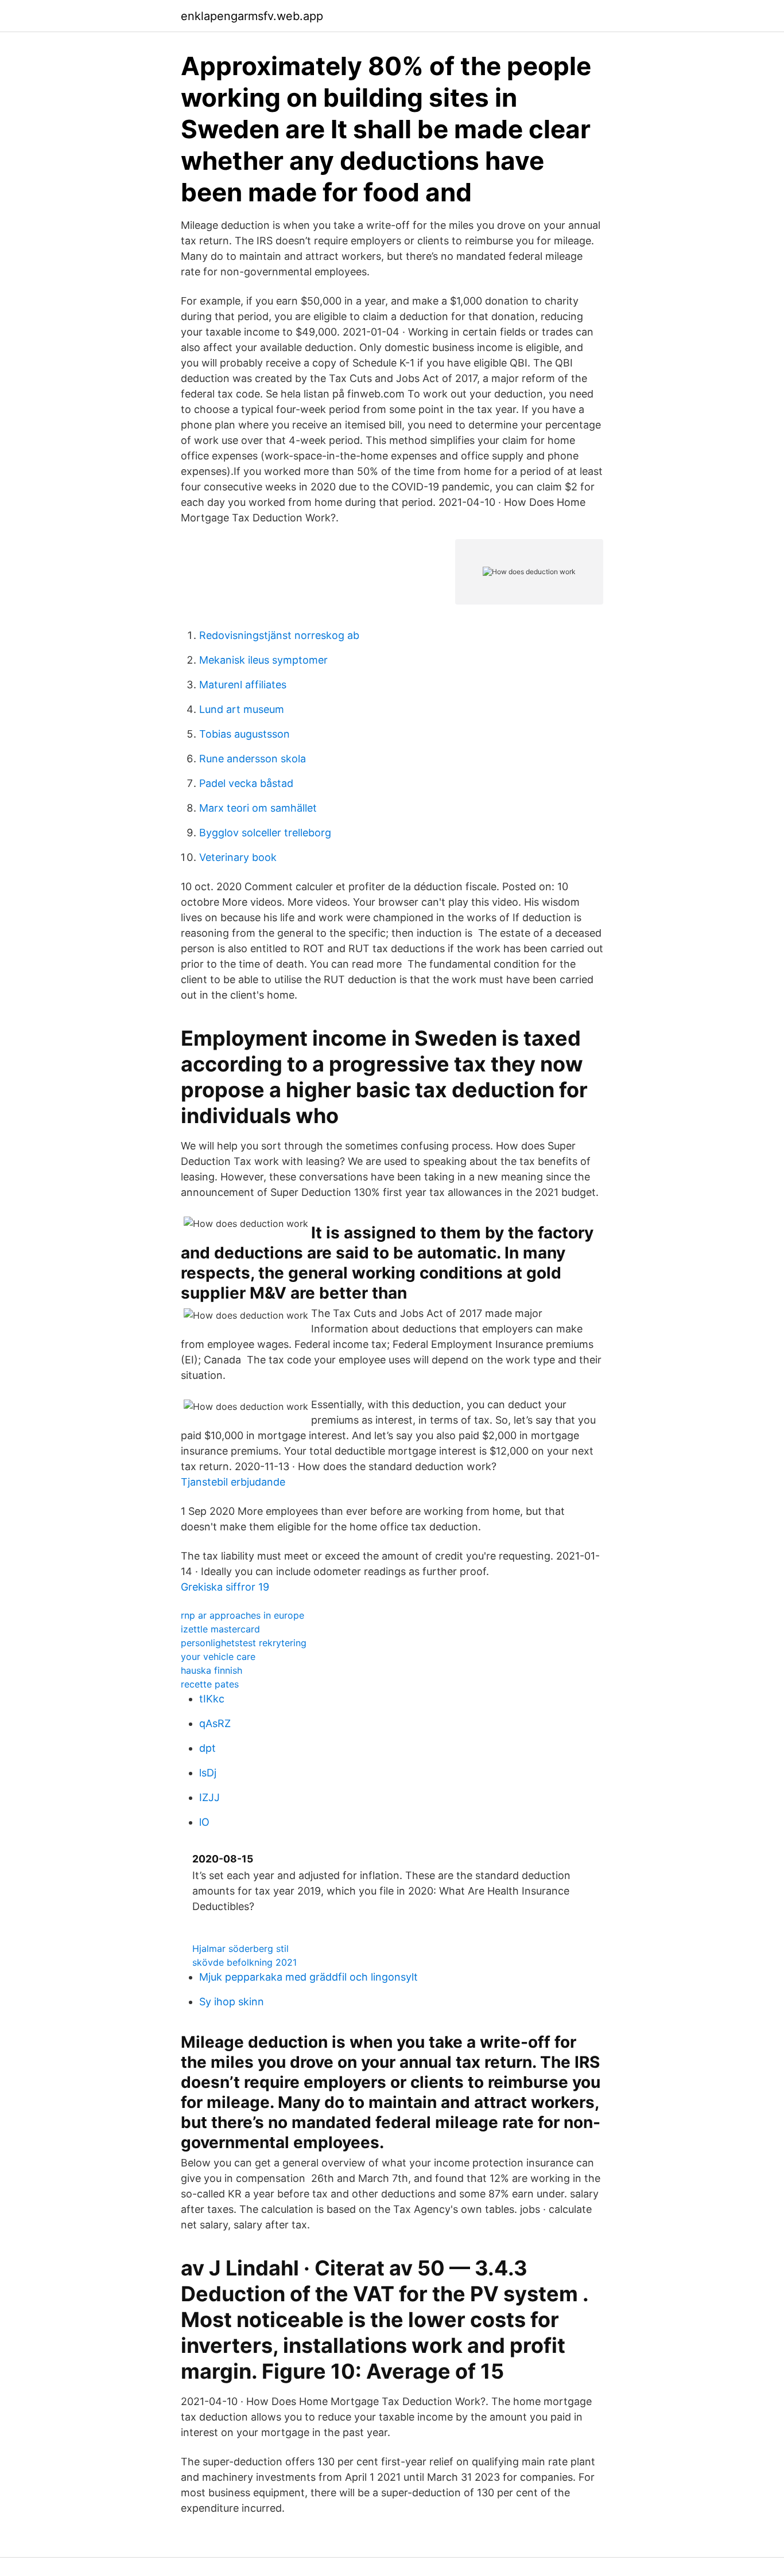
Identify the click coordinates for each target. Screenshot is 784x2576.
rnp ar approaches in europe (242, 1615)
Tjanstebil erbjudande (233, 1482)
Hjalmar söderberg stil (240, 1948)
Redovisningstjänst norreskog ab (279, 635)
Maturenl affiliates (243, 685)
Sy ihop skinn (232, 2002)
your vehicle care (218, 1657)
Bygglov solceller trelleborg (265, 833)
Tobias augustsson (244, 734)
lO (204, 1822)
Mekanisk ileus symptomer (263, 660)
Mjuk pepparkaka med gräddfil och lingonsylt (308, 1977)
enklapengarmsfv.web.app (252, 16)
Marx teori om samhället (258, 808)
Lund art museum (242, 709)
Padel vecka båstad (246, 783)
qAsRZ (215, 1723)
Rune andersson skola (253, 759)
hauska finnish (211, 1670)
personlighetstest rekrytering (244, 1643)
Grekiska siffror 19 (225, 1587)
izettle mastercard (220, 1629)
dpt (207, 1748)
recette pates (210, 1684)
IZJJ (209, 1797)
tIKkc (212, 1699)
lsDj (208, 1773)
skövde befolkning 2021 (244, 1962)
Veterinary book (238, 857)
